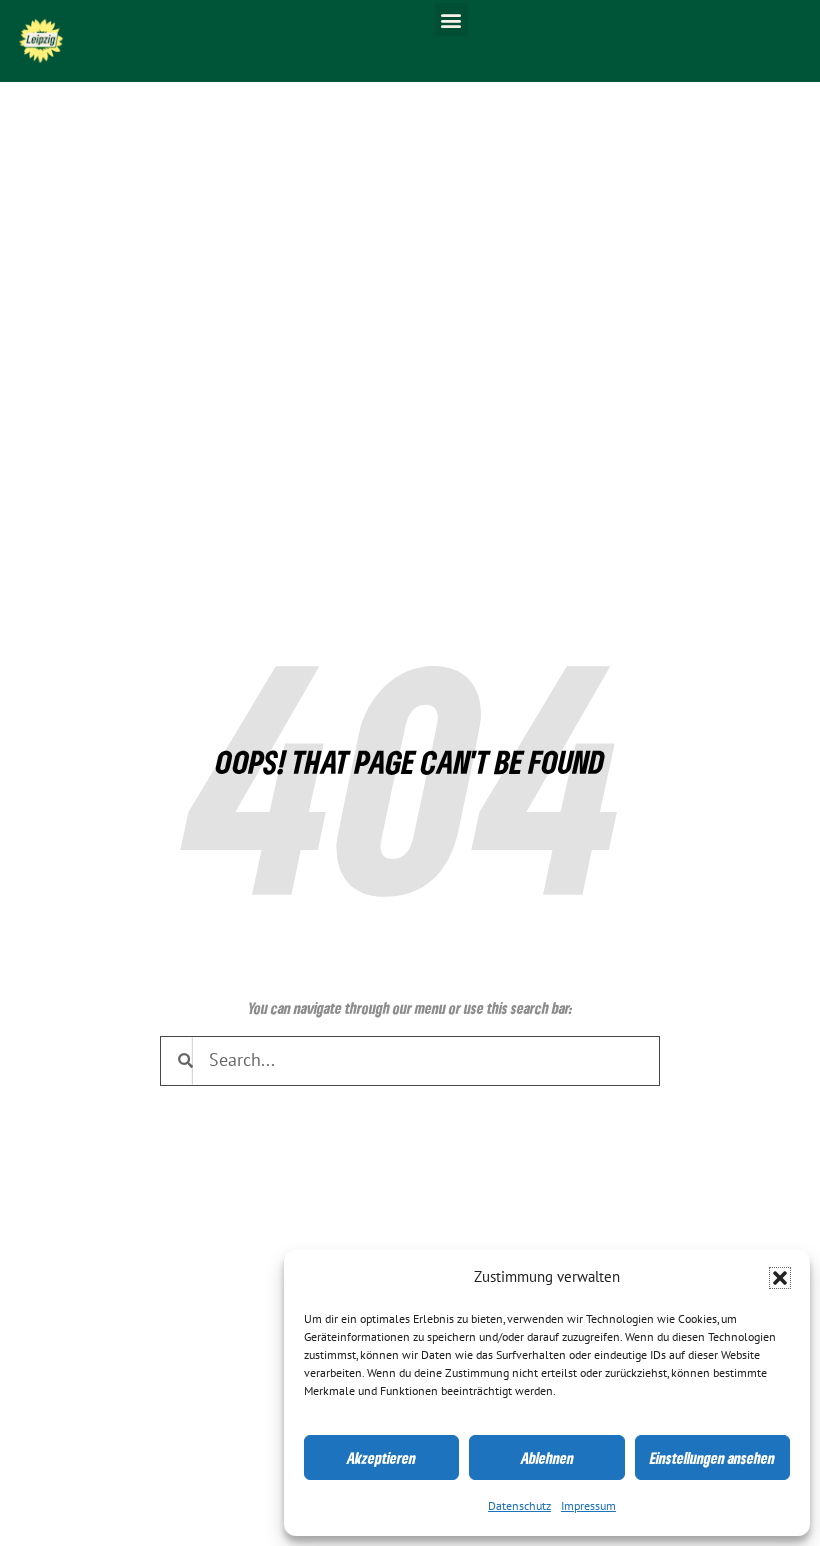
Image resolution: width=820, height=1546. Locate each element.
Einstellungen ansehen (712, 1458)
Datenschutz (519, 1506)
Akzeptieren (381, 1458)
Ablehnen (547, 1458)
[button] (780, 1278)
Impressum (588, 1506)
